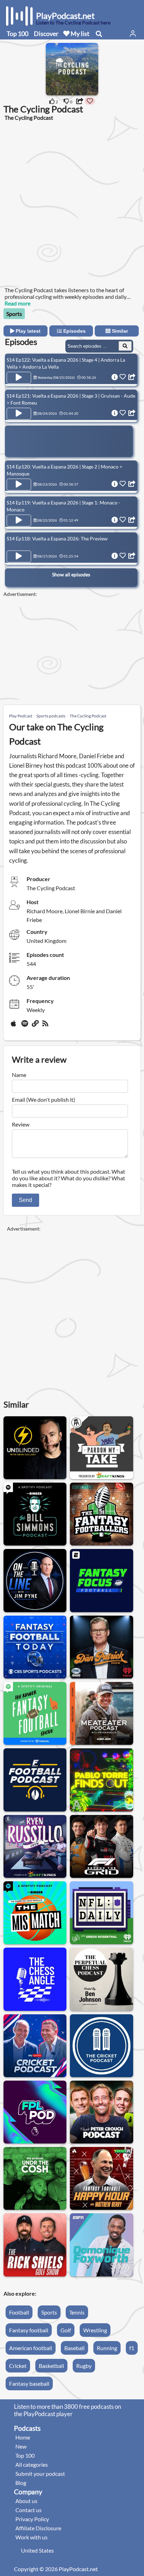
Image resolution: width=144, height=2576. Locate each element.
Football (19, 2312)
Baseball (74, 2348)
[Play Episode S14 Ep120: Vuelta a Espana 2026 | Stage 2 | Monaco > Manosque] (19, 485)
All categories (32, 2464)
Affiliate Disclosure (38, 2528)
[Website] (36, 1026)
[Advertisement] (72, 203)
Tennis (77, 2312)
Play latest (27, 331)
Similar (119, 331)
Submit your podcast (40, 2474)
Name (19, 1075)
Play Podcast (21, 716)
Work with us (31, 2537)
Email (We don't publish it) (44, 1099)
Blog (21, 2483)
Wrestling (95, 2330)
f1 (132, 2348)
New (21, 2446)
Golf (66, 2330)
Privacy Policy (32, 2519)
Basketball (51, 2366)
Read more (17, 303)
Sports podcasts (51, 716)
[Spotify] (25, 1026)
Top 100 (17, 34)
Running (107, 2348)
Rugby (84, 2366)
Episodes (74, 331)
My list (80, 34)
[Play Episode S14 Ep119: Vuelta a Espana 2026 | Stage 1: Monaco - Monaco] (19, 521)
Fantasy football (29, 2330)
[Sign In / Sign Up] (133, 34)
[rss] (46, 1026)
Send (26, 1200)
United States (37, 2550)
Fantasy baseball (29, 2383)
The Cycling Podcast (88, 716)
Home (23, 2437)
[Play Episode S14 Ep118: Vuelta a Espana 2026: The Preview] (19, 556)
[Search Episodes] (125, 346)
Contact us (28, 2510)
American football (31, 2348)
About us (26, 2501)
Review (21, 1124)
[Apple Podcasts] (15, 1026)
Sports (14, 314)
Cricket (18, 2366)
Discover (46, 34)
